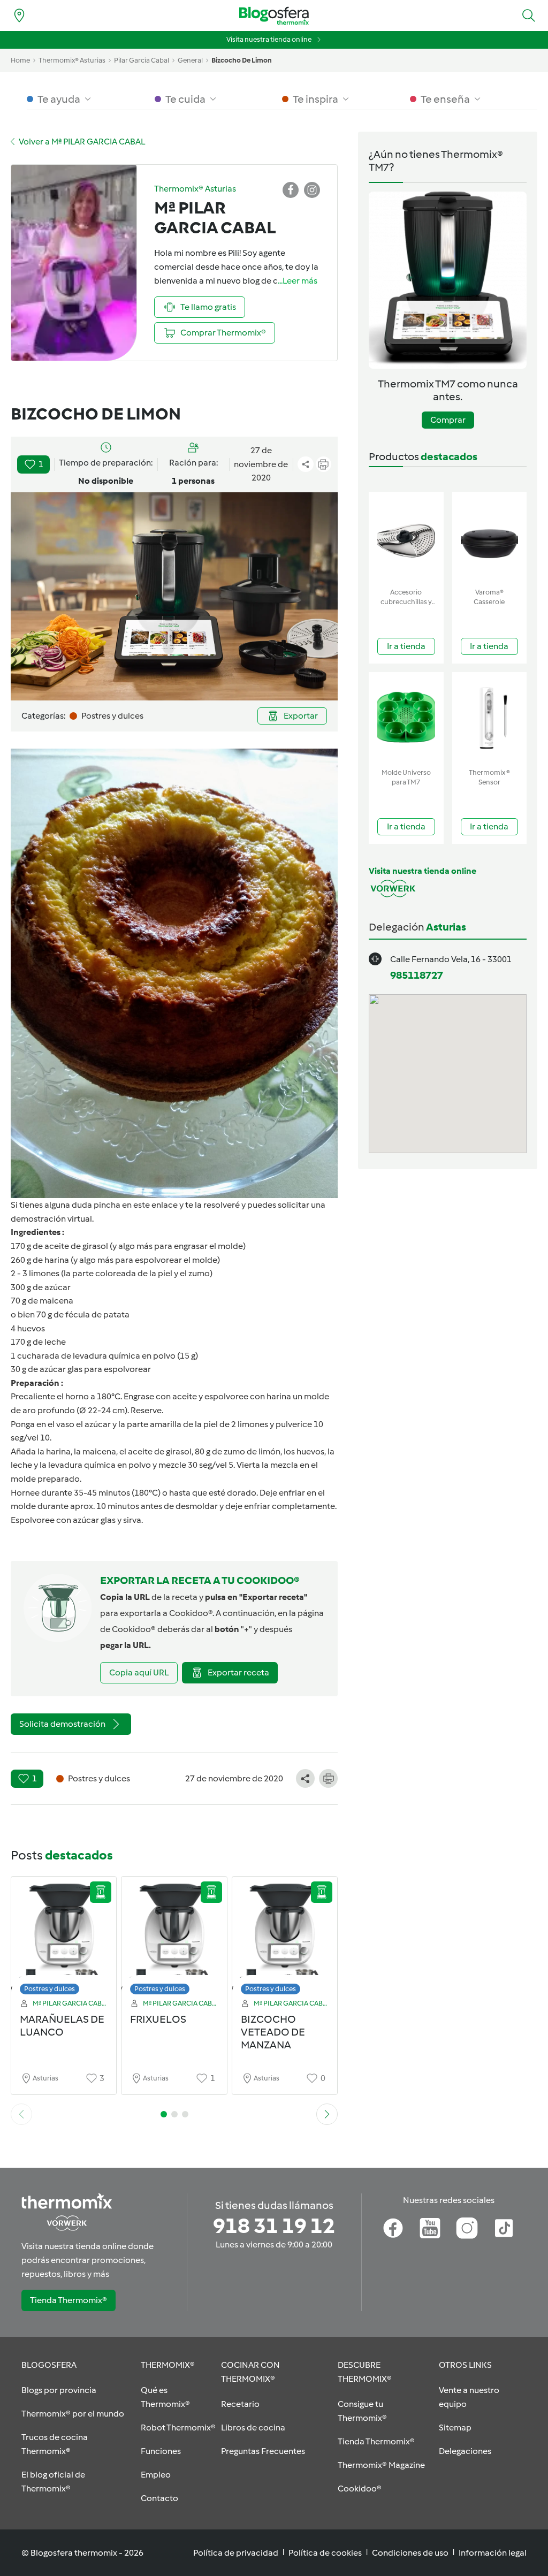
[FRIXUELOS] (174, 1938)
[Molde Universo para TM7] (406, 718)
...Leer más (298, 281)
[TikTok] (504, 2228)
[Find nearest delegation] (19, 16)
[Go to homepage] (274, 16)
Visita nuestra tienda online (269, 39)
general (190, 60)
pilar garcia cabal (142, 60)
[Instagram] (467, 2228)
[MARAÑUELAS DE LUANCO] (64, 1938)
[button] (529, 16)
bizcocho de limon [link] (242, 60)
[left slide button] (21, 2114)
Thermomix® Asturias (72, 60)
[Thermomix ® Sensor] (490, 718)
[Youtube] (430, 2228)
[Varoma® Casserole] (490, 538)
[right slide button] (327, 2114)
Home (20, 60)
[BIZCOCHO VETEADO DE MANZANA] (285, 1938)
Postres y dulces (50, 1989)
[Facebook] (393, 2228)
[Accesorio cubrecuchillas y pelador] (406, 538)
